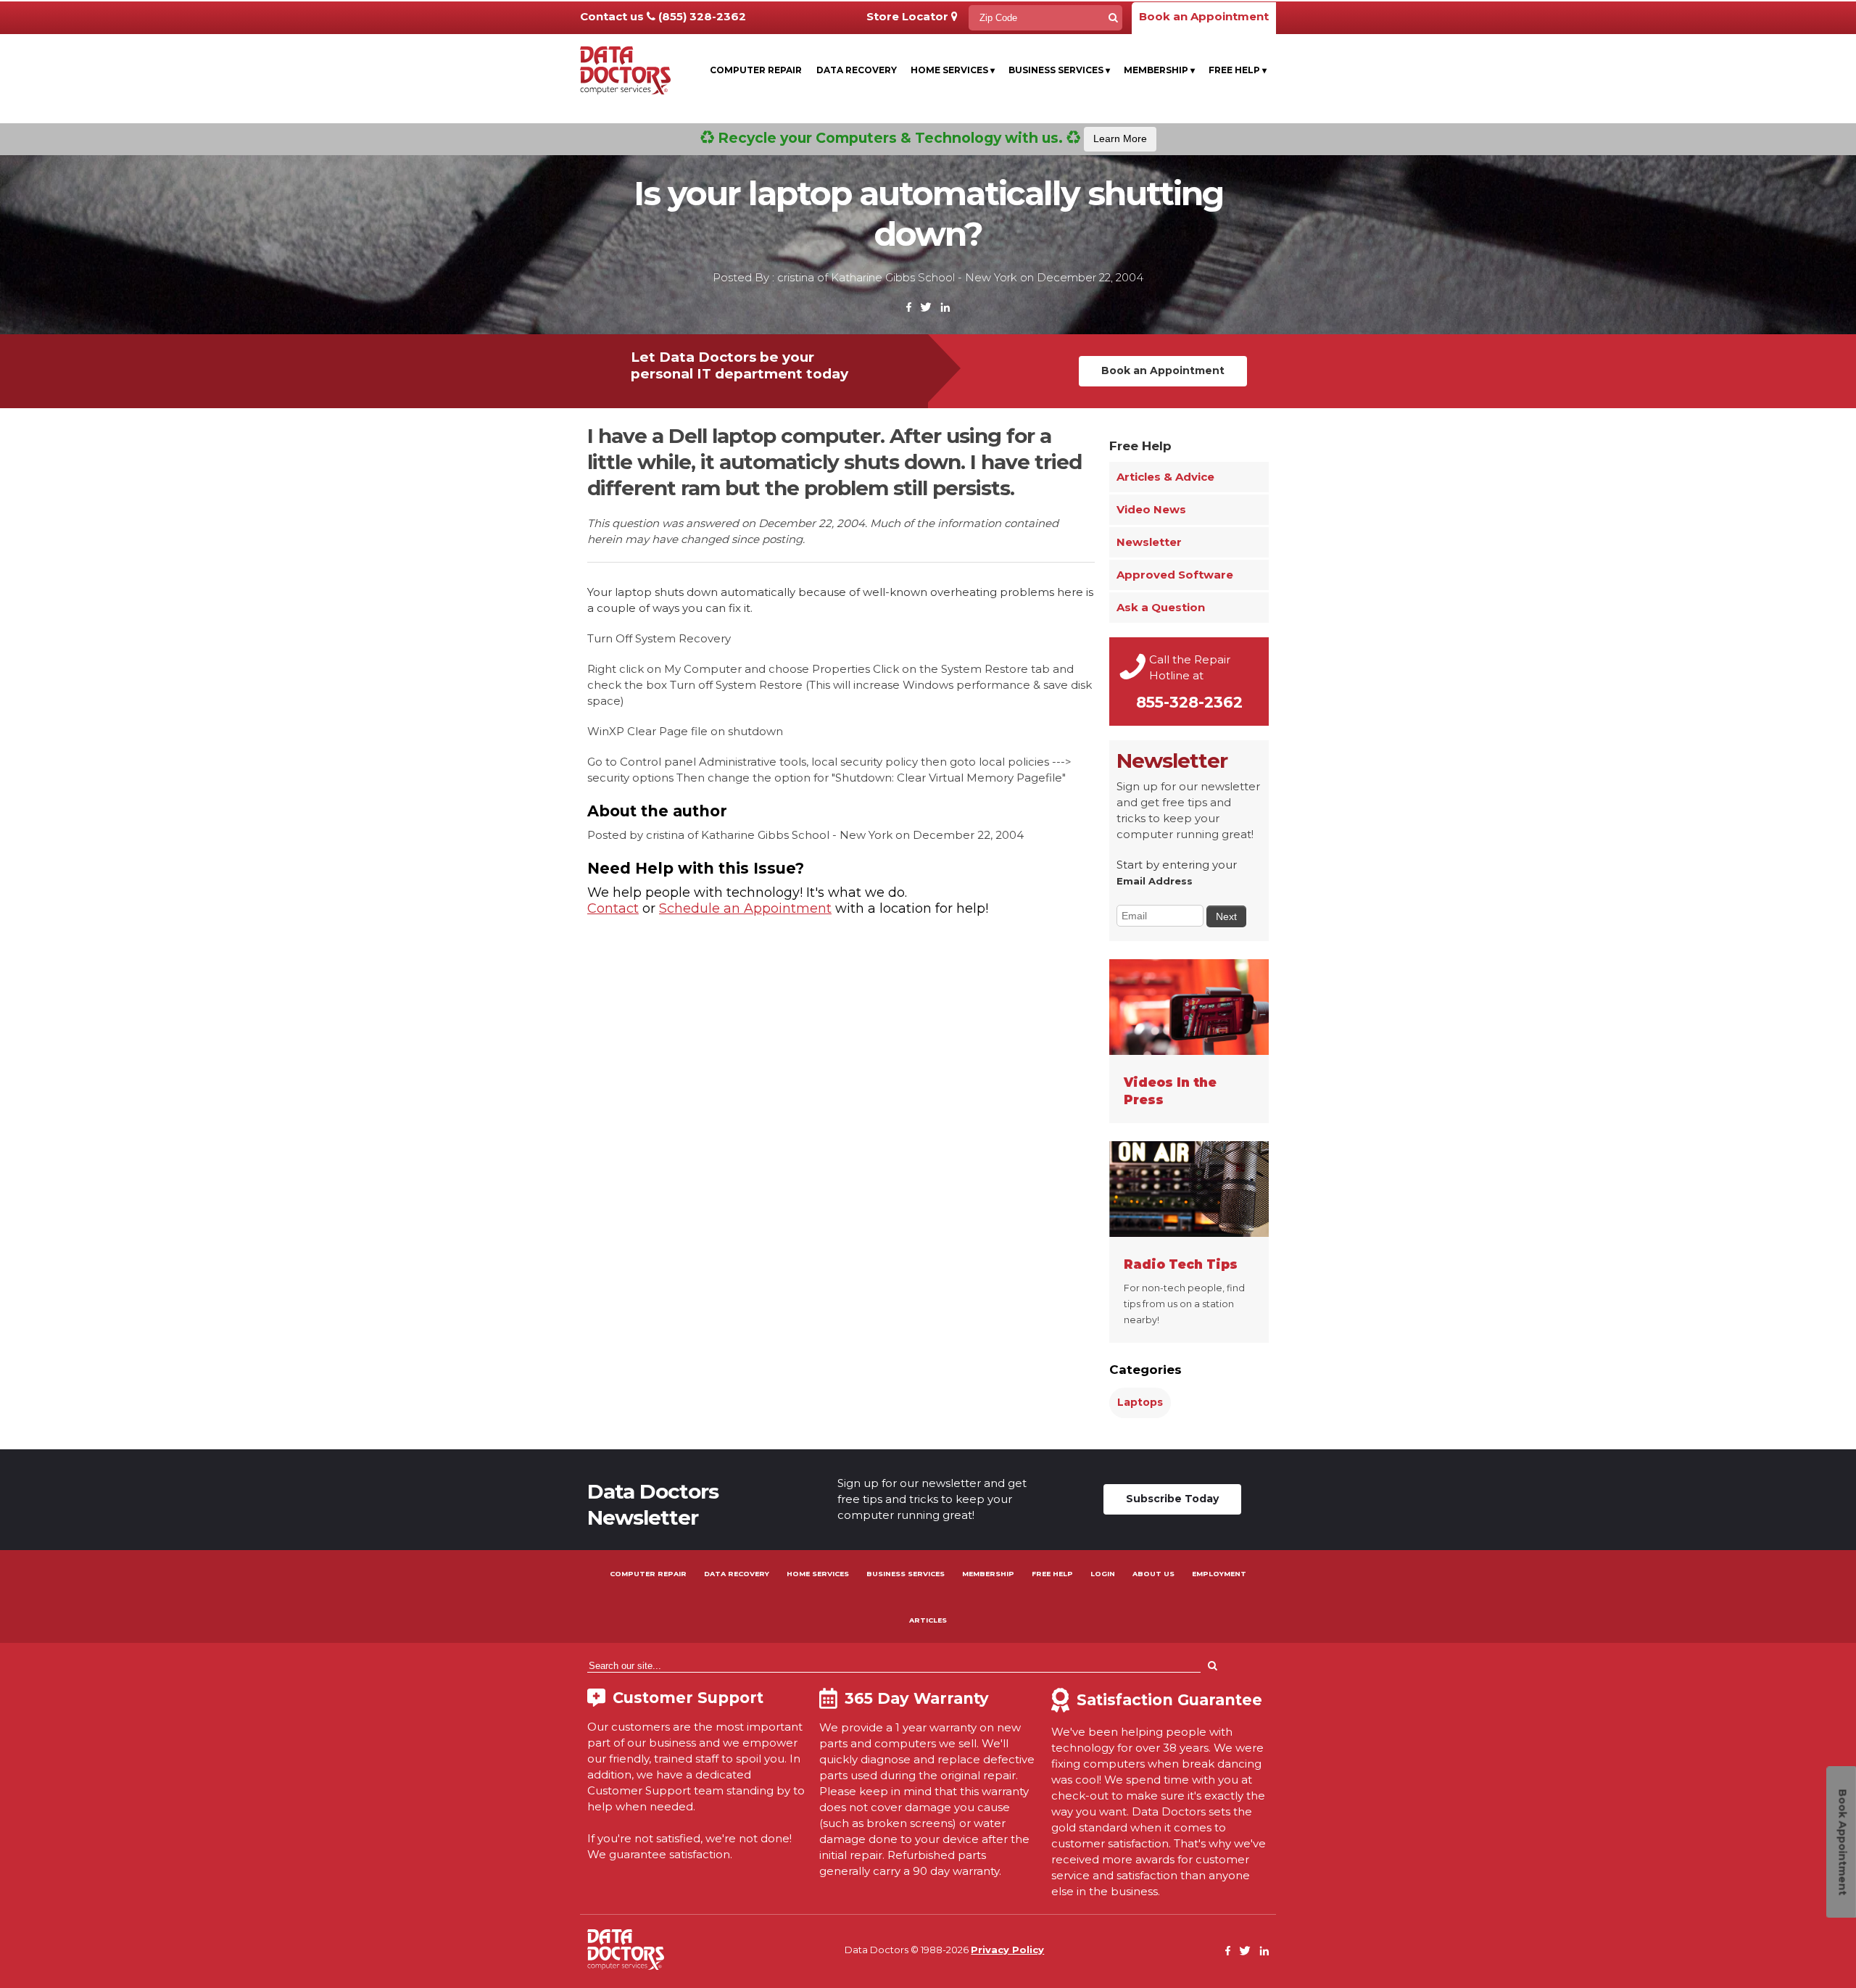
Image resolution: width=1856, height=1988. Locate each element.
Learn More (1120, 138)
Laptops (1140, 1402)
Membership (1159, 70)
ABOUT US (1153, 1574)
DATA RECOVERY (737, 1574)
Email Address (1155, 881)
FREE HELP (1052, 1574)
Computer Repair (756, 70)
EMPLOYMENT (1219, 1574)
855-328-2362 (1189, 702)
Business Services (1059, 70)
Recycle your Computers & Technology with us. (931, 138)
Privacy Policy (1007, 1950)
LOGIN (1103, 1574)
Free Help (1238, 70)
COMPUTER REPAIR (648, 1574)
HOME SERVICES (818, 1574)
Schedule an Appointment (745, 908)
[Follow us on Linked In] (945, 308)
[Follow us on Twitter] (926, 308)
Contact (613, 908)
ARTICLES (928, 1620)
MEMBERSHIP (988, 1574)
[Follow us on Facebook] (909, 308)
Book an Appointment (1204, 16)
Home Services (953, 70)
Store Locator (909, 16)
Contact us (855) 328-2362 (663, 16)
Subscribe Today (1172, 1499)
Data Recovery (857, 70)
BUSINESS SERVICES (906, 1574)
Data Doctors (626, 1950)
